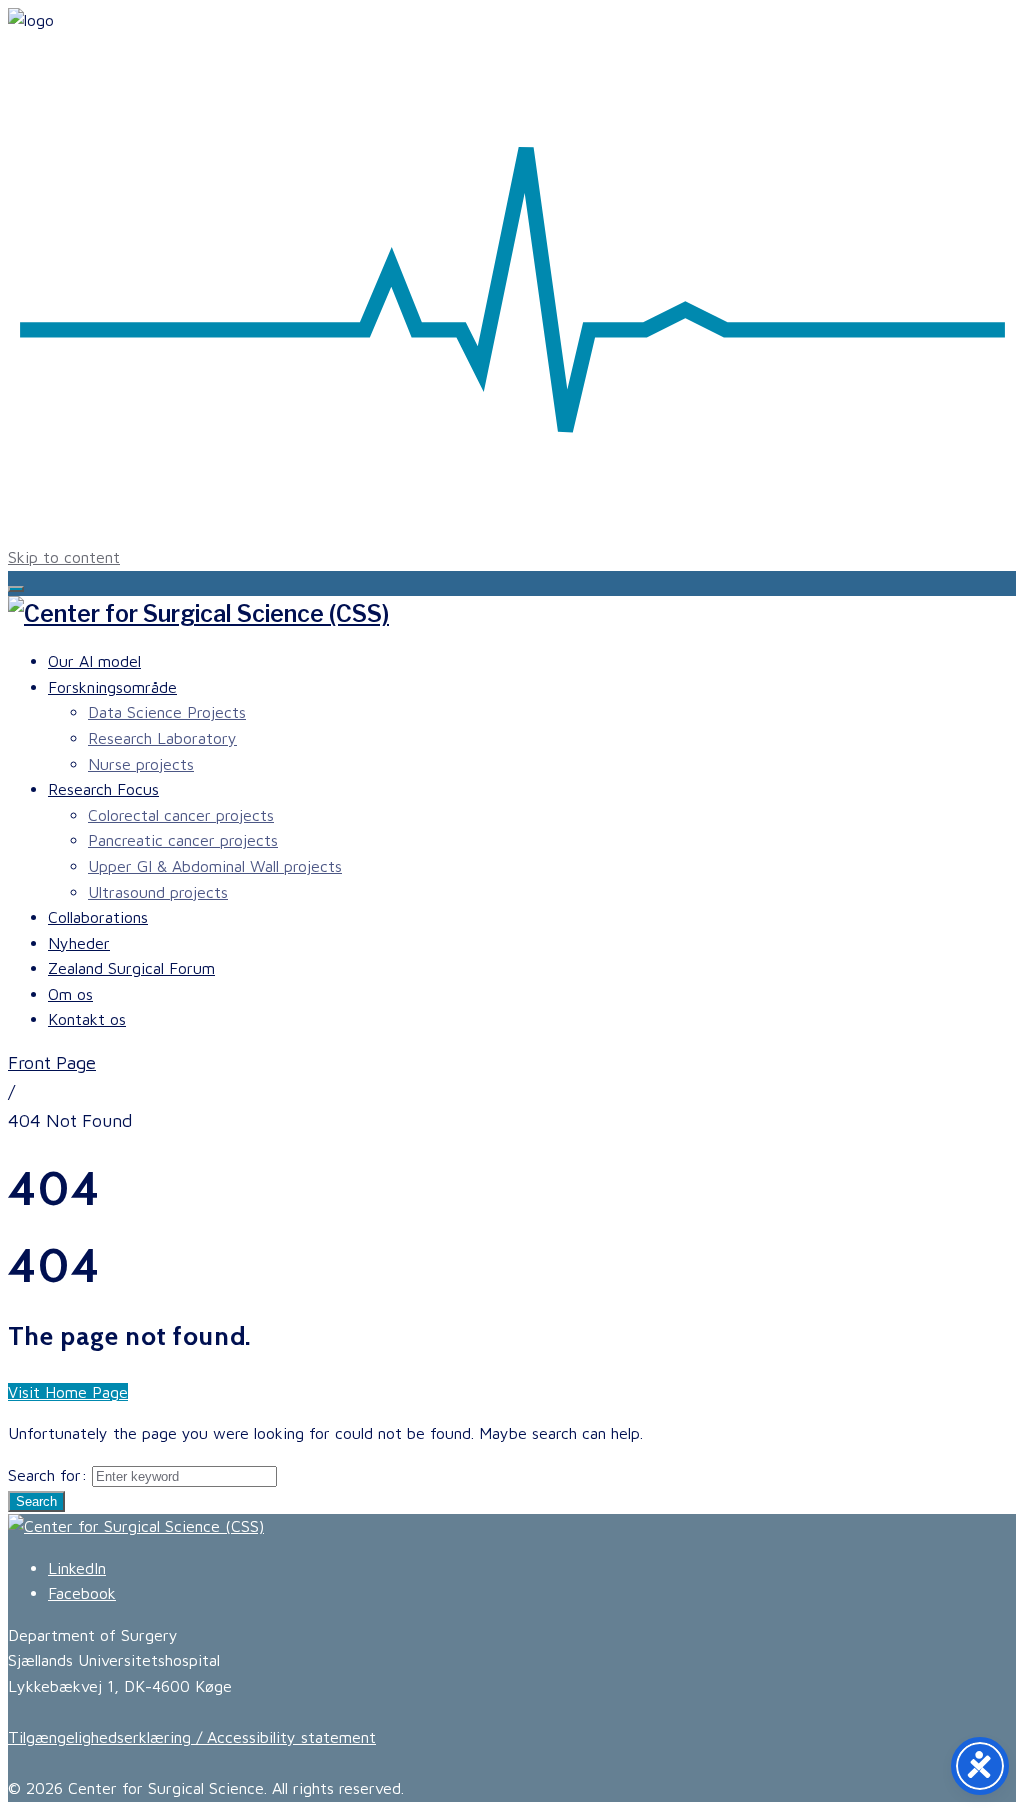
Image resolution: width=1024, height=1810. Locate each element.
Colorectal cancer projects (181, 815)
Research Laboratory (162, 738)
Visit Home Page (68, 1392)
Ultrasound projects (158, 892)
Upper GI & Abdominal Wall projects (215, 866)
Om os (70, 994)
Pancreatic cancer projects (183, 840)
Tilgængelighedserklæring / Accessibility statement (192, 1737)
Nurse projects (141, 764)
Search (36, 1501)
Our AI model (94, 661)
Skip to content (64, 557)
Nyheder (79, 943)
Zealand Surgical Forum (131, 968)
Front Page (52, 1062)
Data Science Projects (167, 712)
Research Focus (103, 789)
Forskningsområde (112, 687)
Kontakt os (87, 1019)
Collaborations (98, 917)
